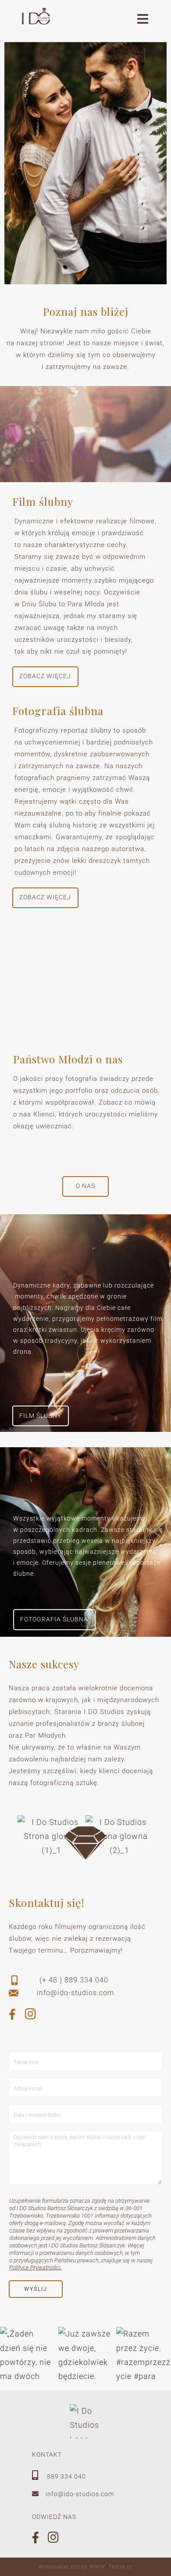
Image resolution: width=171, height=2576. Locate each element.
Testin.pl (121, 2567)
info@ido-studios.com (80, 2494)
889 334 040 (66, 2476)
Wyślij (36, 2289)
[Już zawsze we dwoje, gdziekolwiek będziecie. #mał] (86, 2354)
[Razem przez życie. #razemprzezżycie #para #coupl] (144, 2354)
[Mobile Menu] (143, 21)
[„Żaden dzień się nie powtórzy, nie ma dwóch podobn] (27, 2354)
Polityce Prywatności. (36, 2267)
